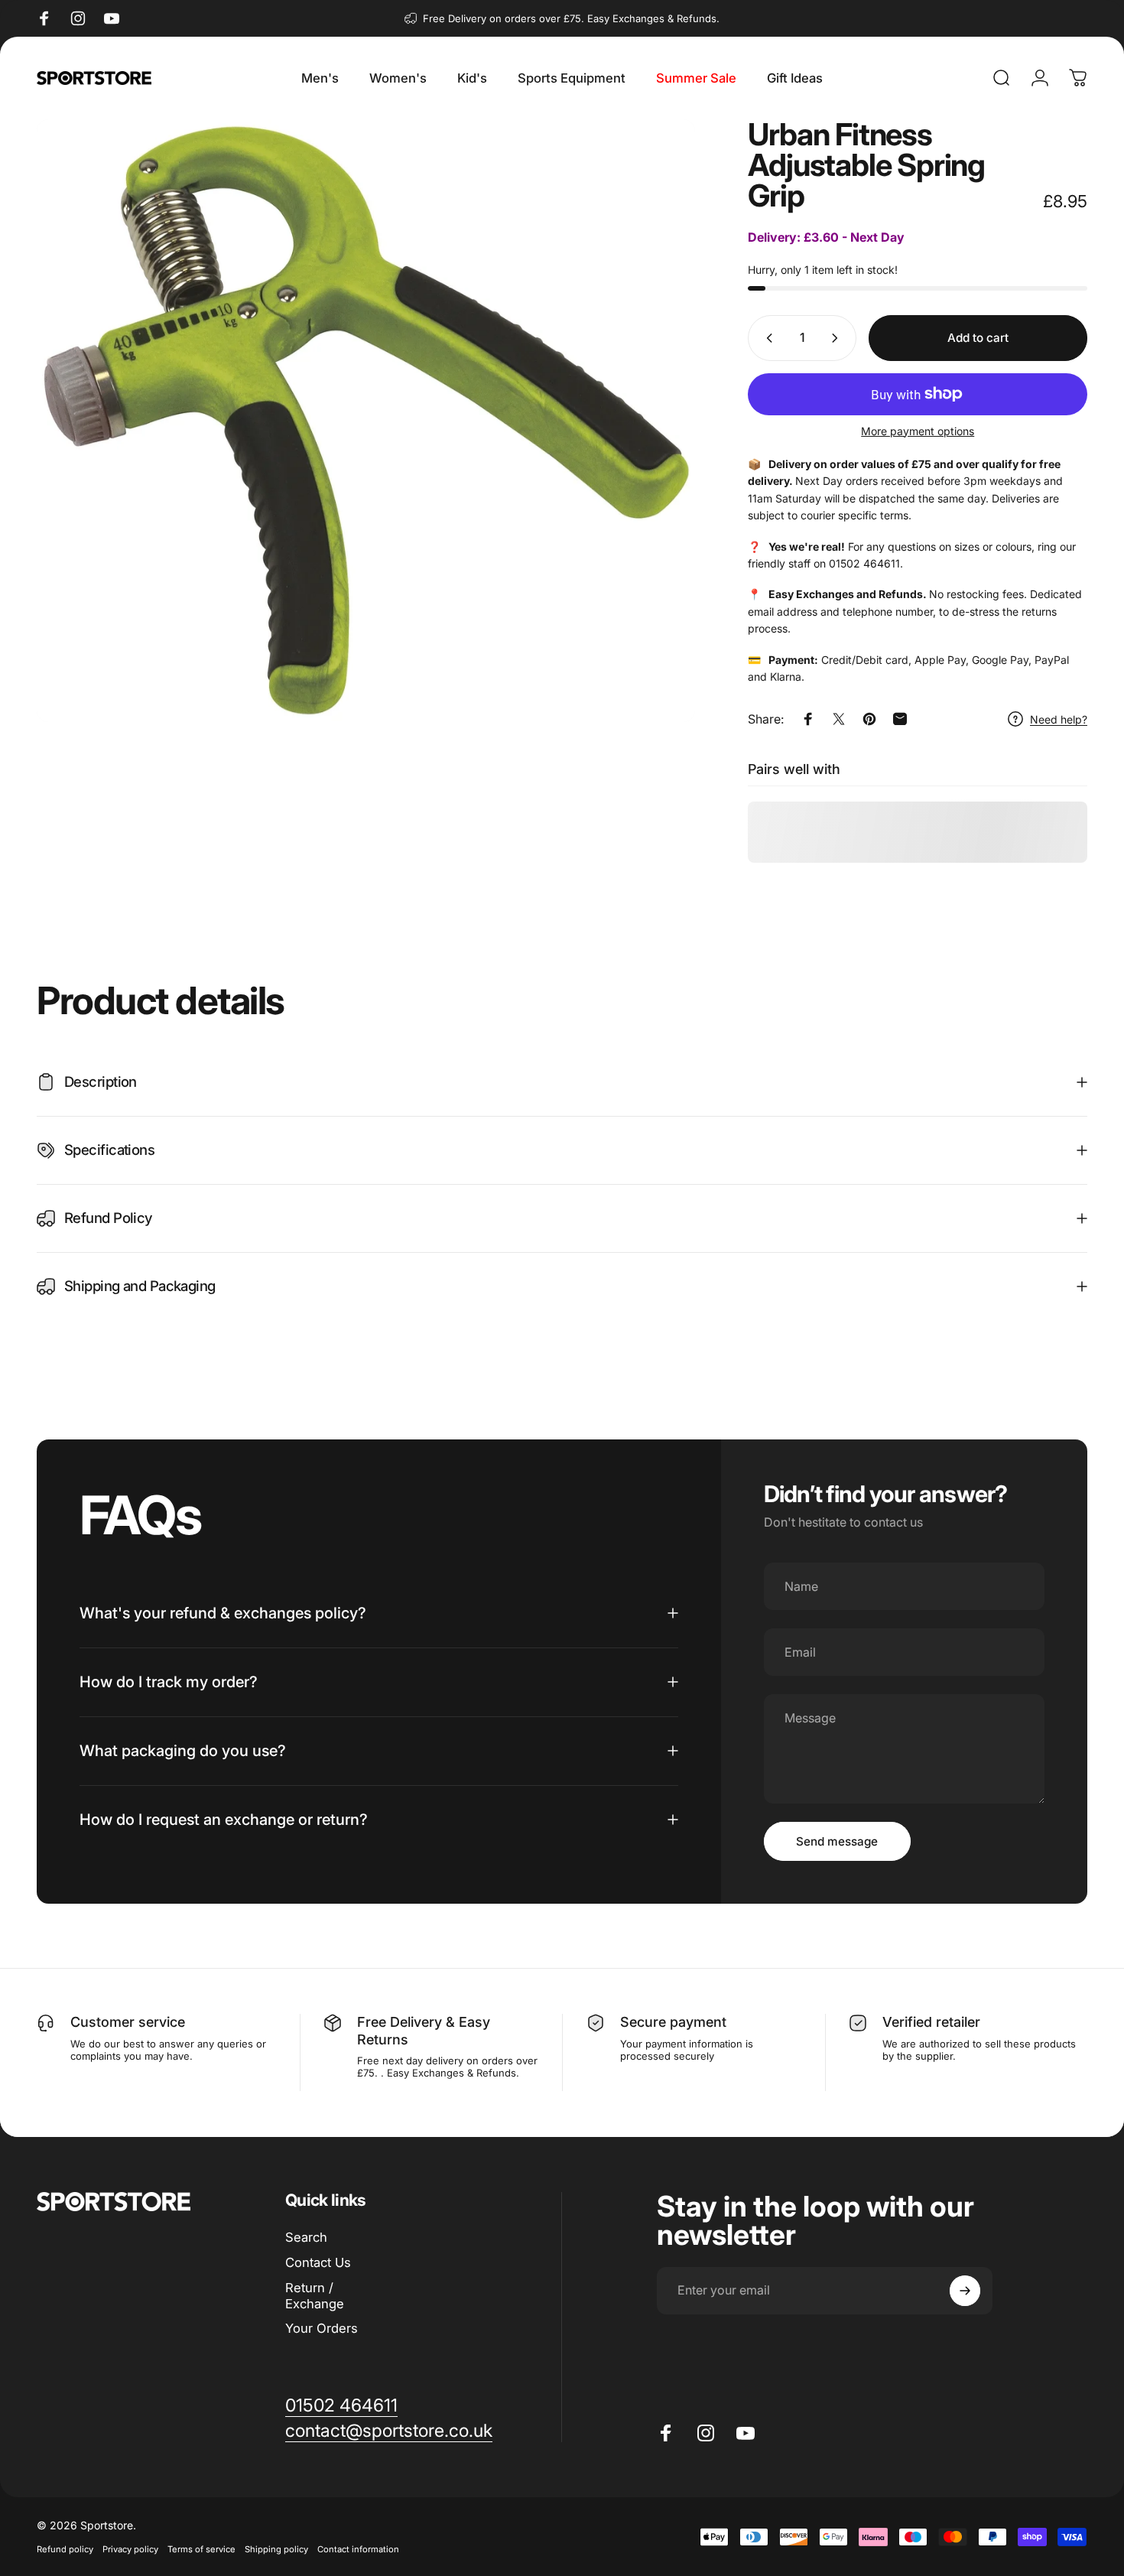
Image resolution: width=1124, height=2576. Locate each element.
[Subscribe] (965, 2291)
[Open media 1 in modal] (366, 421)
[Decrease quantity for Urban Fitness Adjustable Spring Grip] (766, 338)
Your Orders (322, 2328)
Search (306, 2237)
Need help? (1059, 719)
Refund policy (65, 2549)
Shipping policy (276, 2549)
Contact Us (318, 2262)
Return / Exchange (315, 2296)
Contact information (358, 2549)
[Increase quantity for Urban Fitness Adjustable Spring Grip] (838, 338)
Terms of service (201, 2549)
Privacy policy (130, 2549)
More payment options (918, 431)
